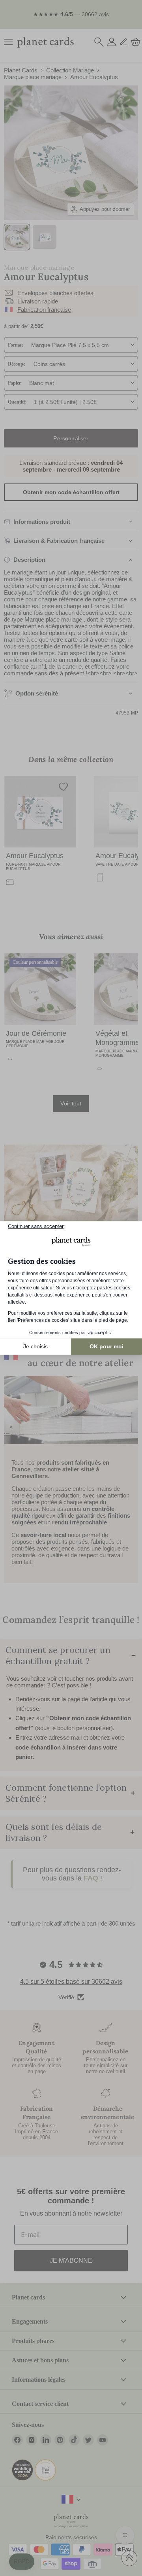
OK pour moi (106, 1346)
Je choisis (35, 1346)
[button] (22, 2562)
